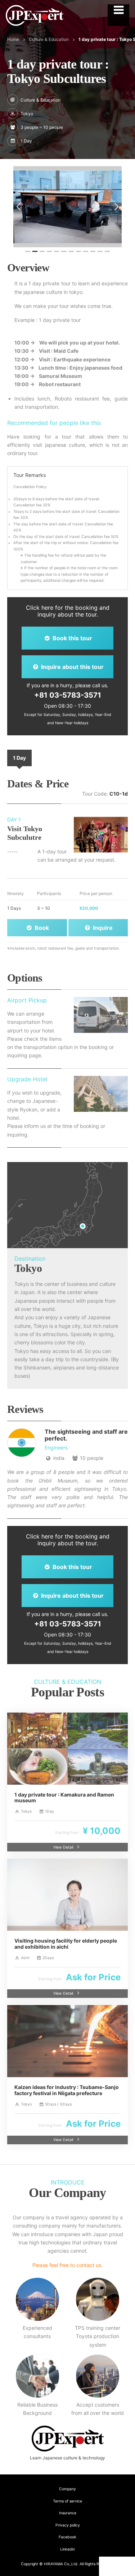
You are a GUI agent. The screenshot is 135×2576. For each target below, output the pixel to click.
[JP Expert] (35, 15)
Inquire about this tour (72, 667)
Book (41, 928)
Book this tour (72, 638)
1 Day (19, 758)
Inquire (102, 928)
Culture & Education (49, 39)
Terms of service (67, 2501)
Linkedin (67, 2549)
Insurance (68, 2513)
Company (67, 2489)
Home (13, 39)
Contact (118, 2566)
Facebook (67, 2537)
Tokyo (27, 114)
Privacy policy (68, 2525)
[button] (19, 207)
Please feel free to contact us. (67, 2265)
